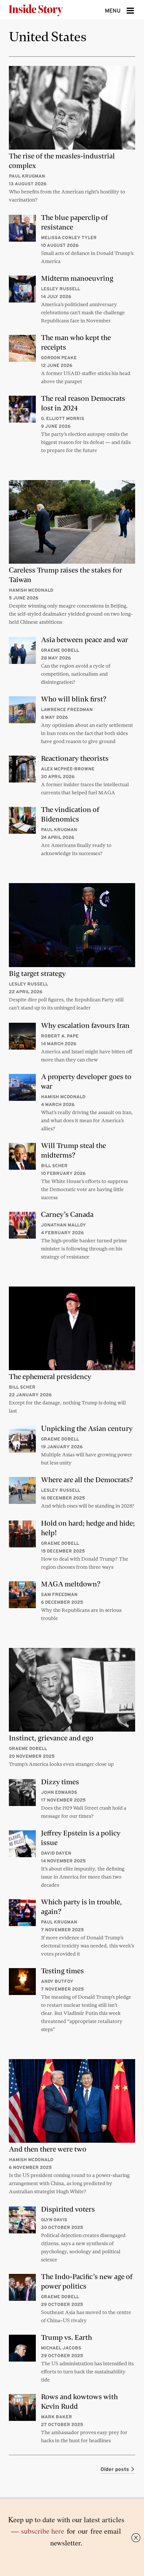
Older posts (116, 2469)
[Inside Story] (48, 10)
